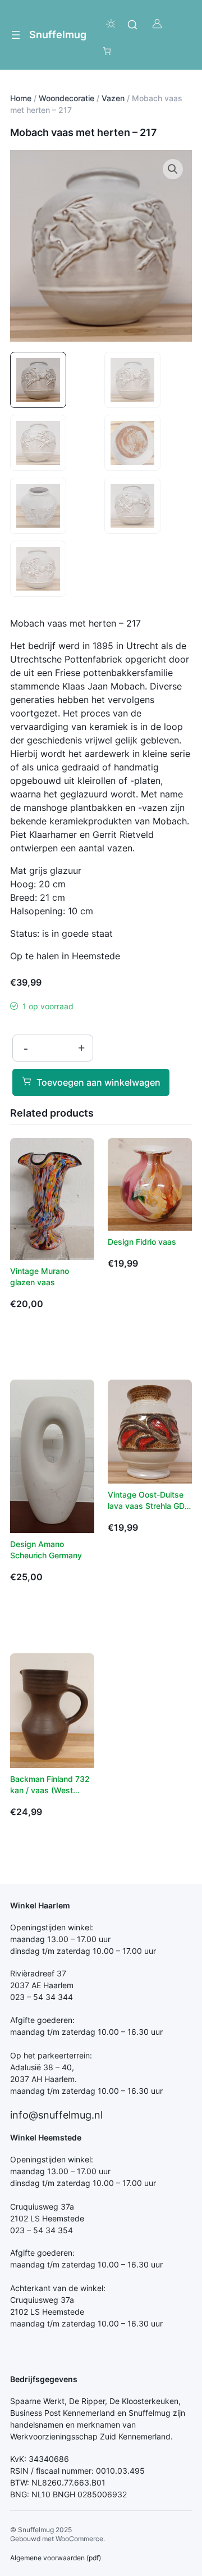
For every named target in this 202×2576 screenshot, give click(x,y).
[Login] (157, 24)
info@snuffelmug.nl (56, 2115)
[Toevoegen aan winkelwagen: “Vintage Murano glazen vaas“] (24, 1339)
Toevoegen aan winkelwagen (98, 1082)
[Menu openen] (16, 35)
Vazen (113, 98)
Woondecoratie (66, 98)
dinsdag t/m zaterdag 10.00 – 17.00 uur (83, 1951)
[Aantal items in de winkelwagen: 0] (107, 51)
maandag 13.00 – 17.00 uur (60, 1939)
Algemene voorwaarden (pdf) (56, 2558)
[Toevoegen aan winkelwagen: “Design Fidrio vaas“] (121, 1299)
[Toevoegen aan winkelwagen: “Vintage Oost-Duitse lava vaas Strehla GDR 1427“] (121, 1563)
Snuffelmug (58, 34)
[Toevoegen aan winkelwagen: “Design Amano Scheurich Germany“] (24, 1613)
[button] (173, 169)
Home (21, 98)
